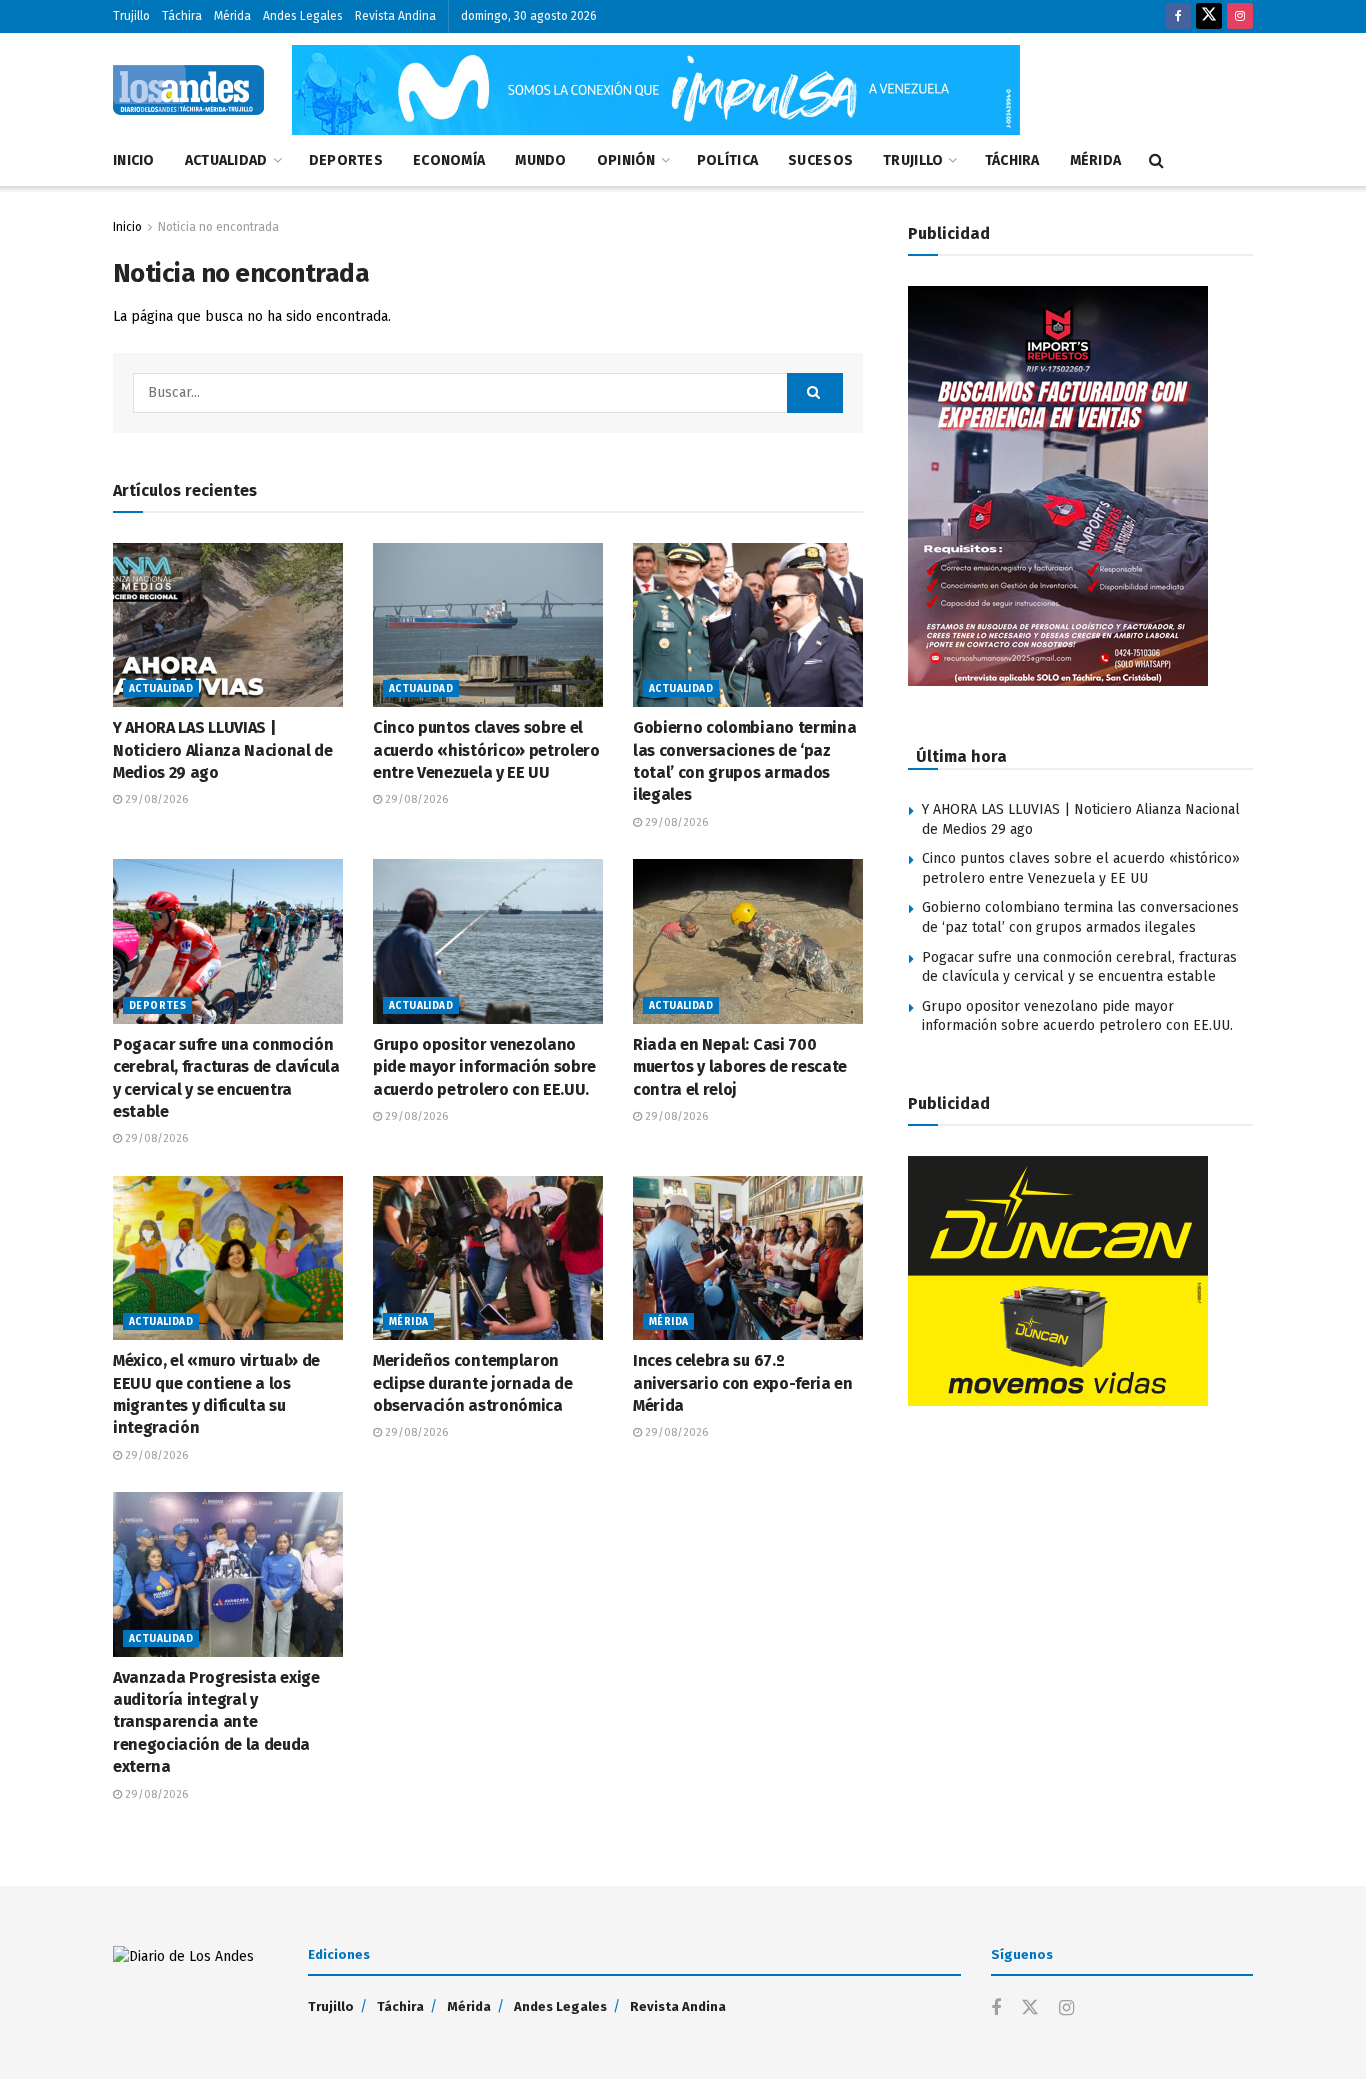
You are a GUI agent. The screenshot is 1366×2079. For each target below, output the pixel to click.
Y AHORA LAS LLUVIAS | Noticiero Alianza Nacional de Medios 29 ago (223, 750)
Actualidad (226, 160)
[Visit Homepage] (188, 90)
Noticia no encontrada (218, 227)
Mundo (540, 160)
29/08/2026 (155, 799)
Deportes (346, 160)
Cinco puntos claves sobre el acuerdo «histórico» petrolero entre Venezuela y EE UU (486, 750)
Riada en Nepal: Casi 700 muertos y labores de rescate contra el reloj (740, 1067)
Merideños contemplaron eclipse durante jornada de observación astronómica (473, 1383)
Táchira (182, 16)
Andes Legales (303, 16)
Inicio (134, 160)
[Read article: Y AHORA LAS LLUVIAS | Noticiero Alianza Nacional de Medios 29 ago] (228, 625)
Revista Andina (395, 16)
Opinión (626, 160)
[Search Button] (1156, 161)
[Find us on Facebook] (1178, 16)
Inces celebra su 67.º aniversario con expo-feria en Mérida (743, 1383)
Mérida (232, 16)
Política (727, 160)
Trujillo (131, 16)
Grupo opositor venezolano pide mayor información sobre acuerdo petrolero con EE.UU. (484, 1067)
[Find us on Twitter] (1209, 16)
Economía (449, 160)
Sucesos (820, 160)
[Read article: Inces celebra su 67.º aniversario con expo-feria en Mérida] (748, 1258)
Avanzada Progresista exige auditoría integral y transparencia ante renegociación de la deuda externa (216, 1722)
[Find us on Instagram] (1240, 16)
